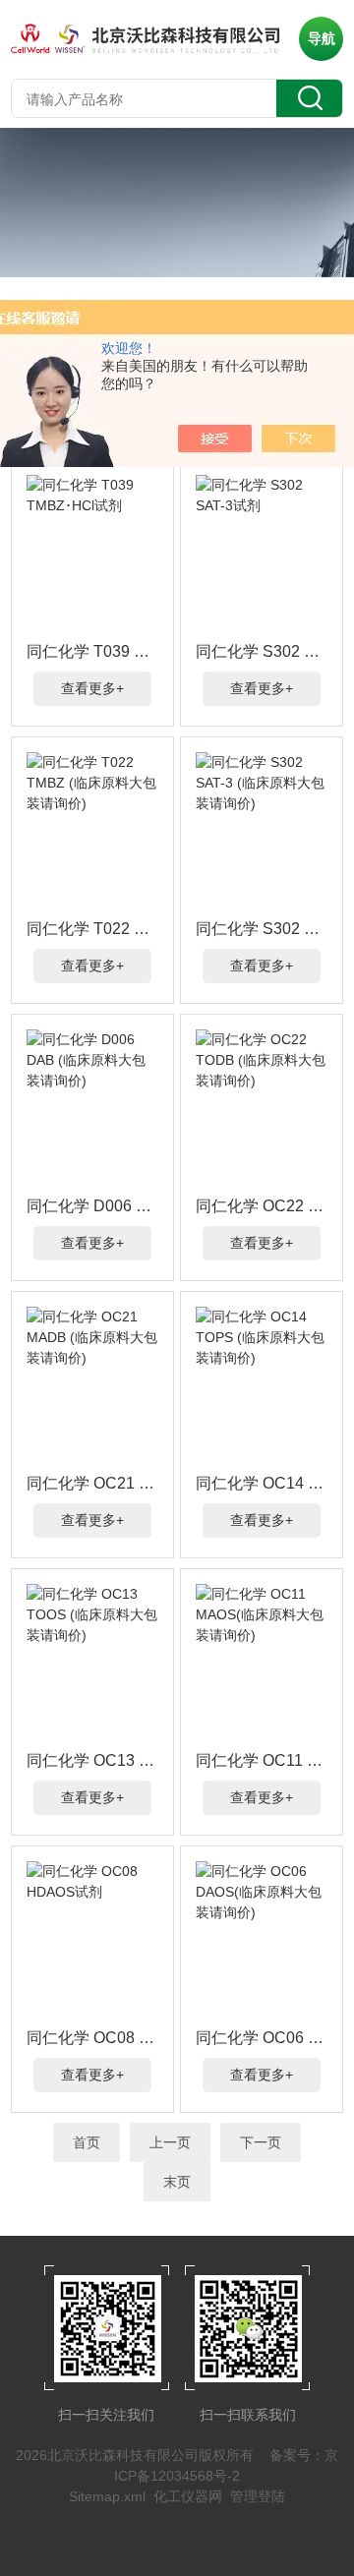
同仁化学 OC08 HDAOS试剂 (92, 2038)
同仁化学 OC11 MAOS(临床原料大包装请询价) (262, 1760)
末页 (177, 2182)
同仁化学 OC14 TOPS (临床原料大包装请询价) (262, 1483)
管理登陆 (258, 2496)
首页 (87, 2142)
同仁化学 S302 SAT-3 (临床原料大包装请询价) (262, 929)
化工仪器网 (188, 2496)
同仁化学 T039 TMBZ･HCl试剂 (92, 651)
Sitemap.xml (107, 2496)
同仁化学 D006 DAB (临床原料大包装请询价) (92, 1206)
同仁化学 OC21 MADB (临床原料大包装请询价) (92, 1483)
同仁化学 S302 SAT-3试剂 (262, 651)
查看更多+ (92, 688)
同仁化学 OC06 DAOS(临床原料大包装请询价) (262, 2038)
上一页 (170, 2142)
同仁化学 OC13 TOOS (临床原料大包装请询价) (92, 1760)
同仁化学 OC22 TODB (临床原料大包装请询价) (262, 1206)
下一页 (261, 2142)
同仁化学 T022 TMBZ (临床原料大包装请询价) (92, 929)
